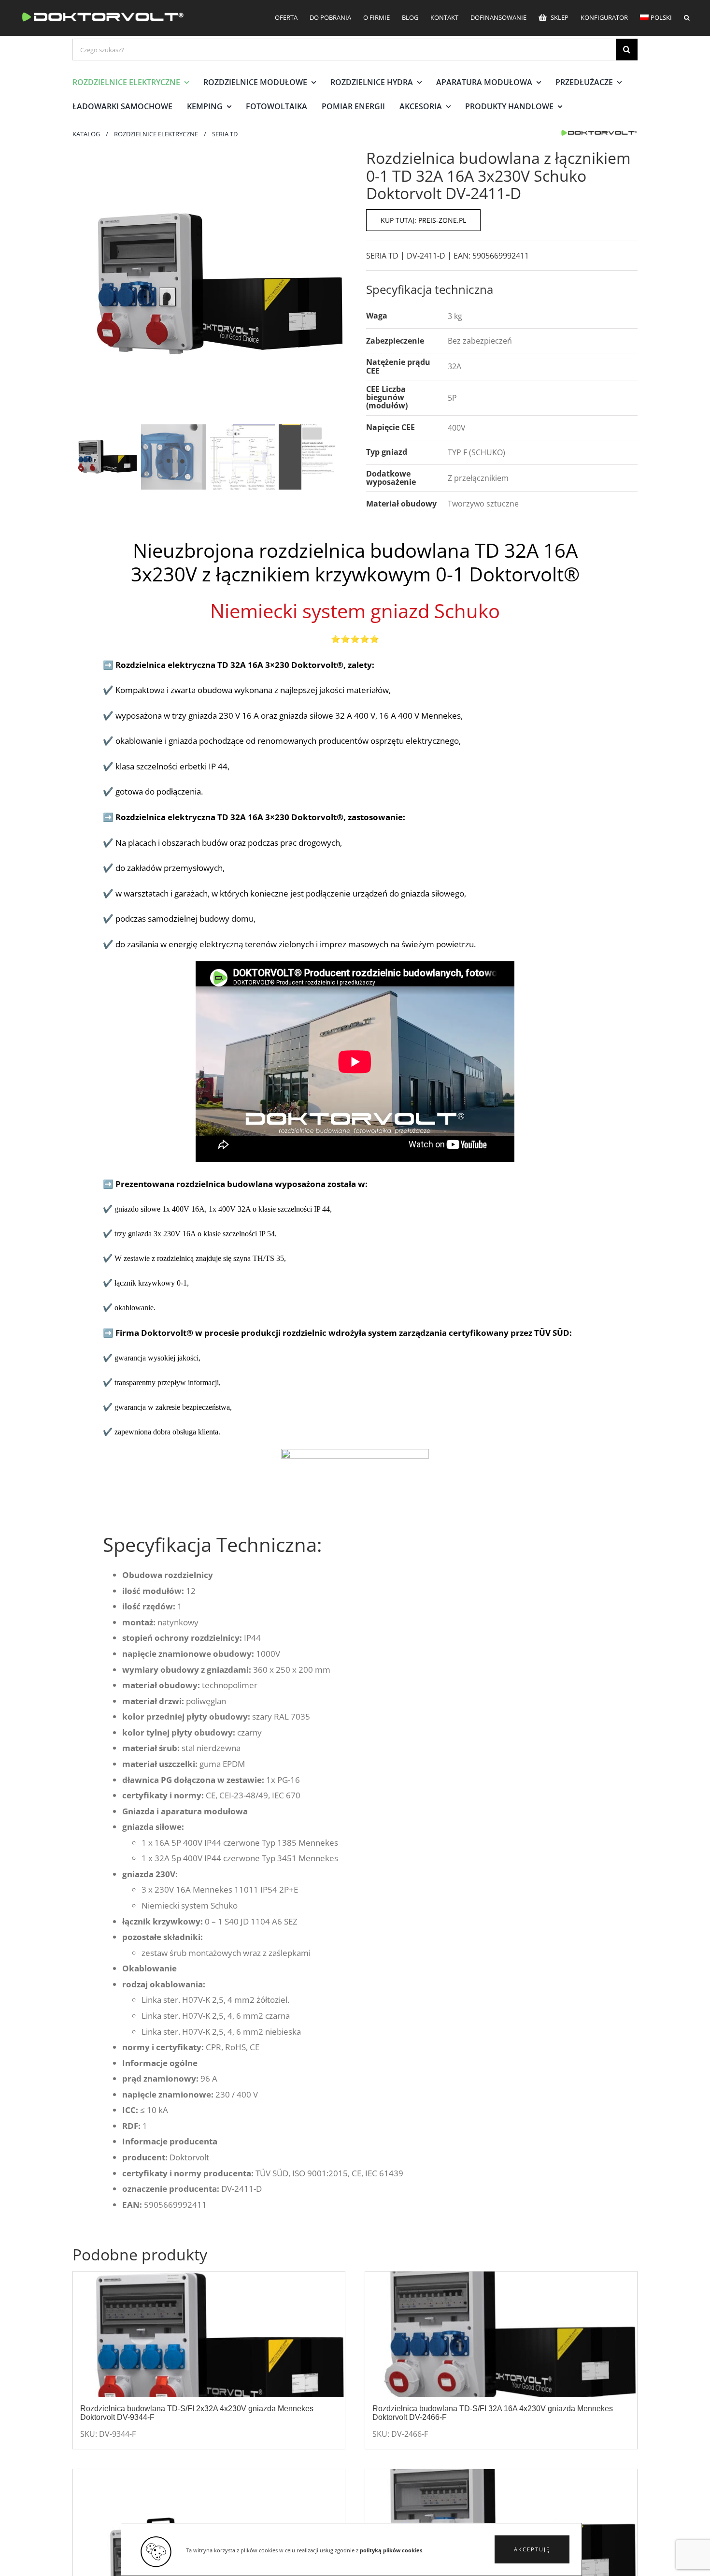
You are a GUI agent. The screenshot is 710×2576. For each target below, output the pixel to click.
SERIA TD (382, 256)
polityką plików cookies (391, 2550)
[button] (532, 2549)
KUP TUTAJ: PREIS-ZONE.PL (423, 220)
